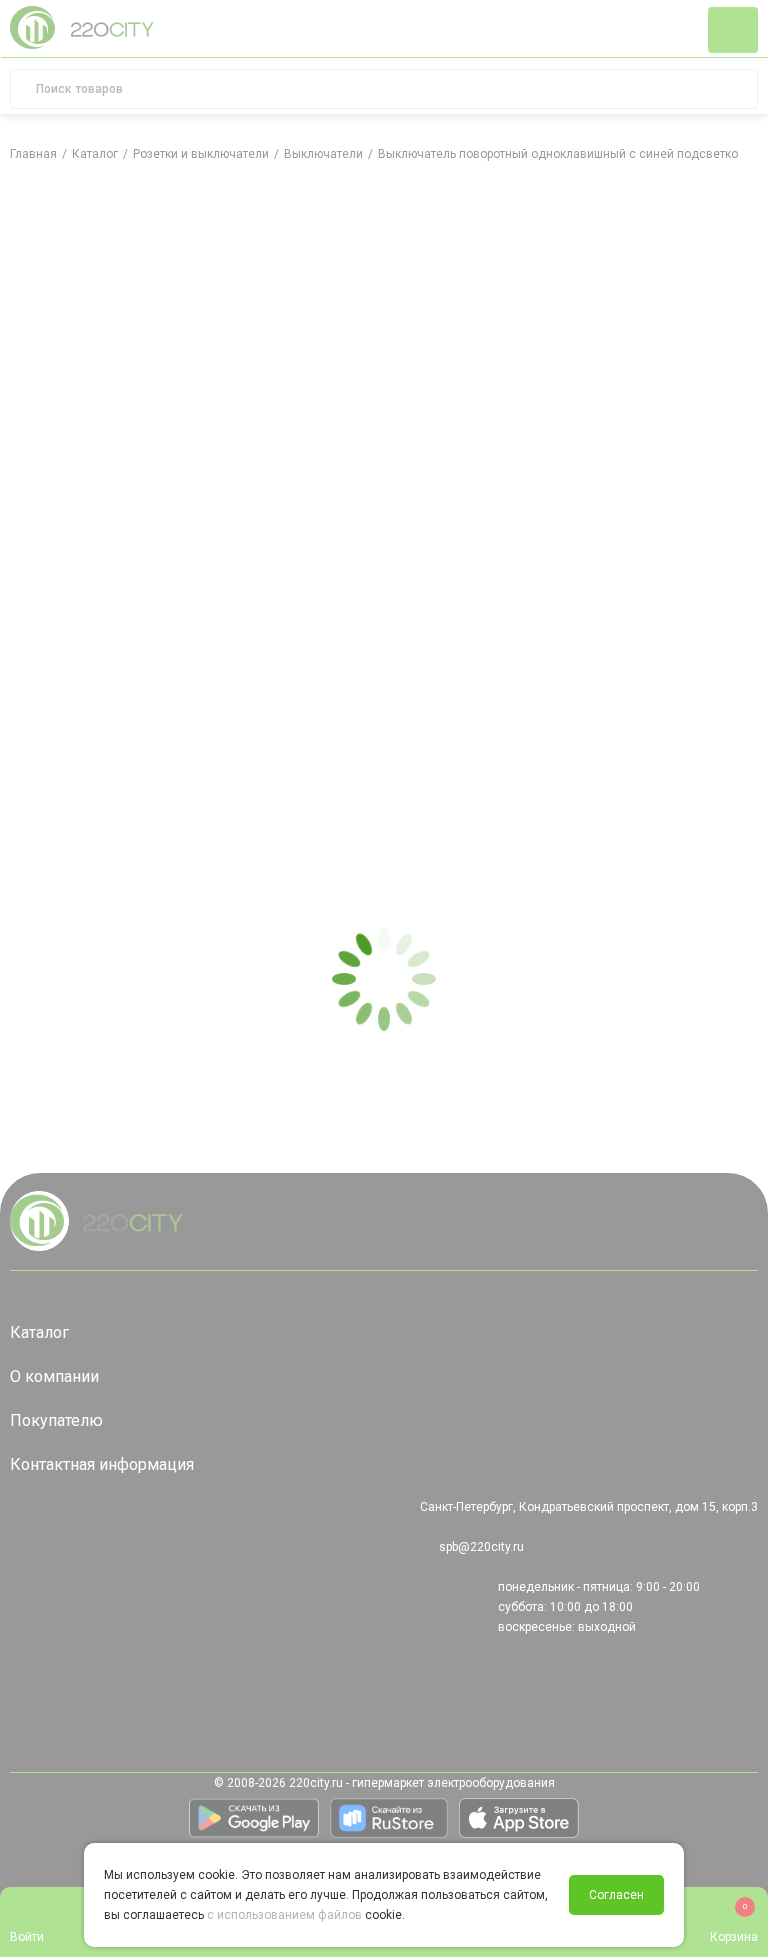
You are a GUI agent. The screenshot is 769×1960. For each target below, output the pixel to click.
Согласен (616, 1895)
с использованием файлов (284, 1915)
